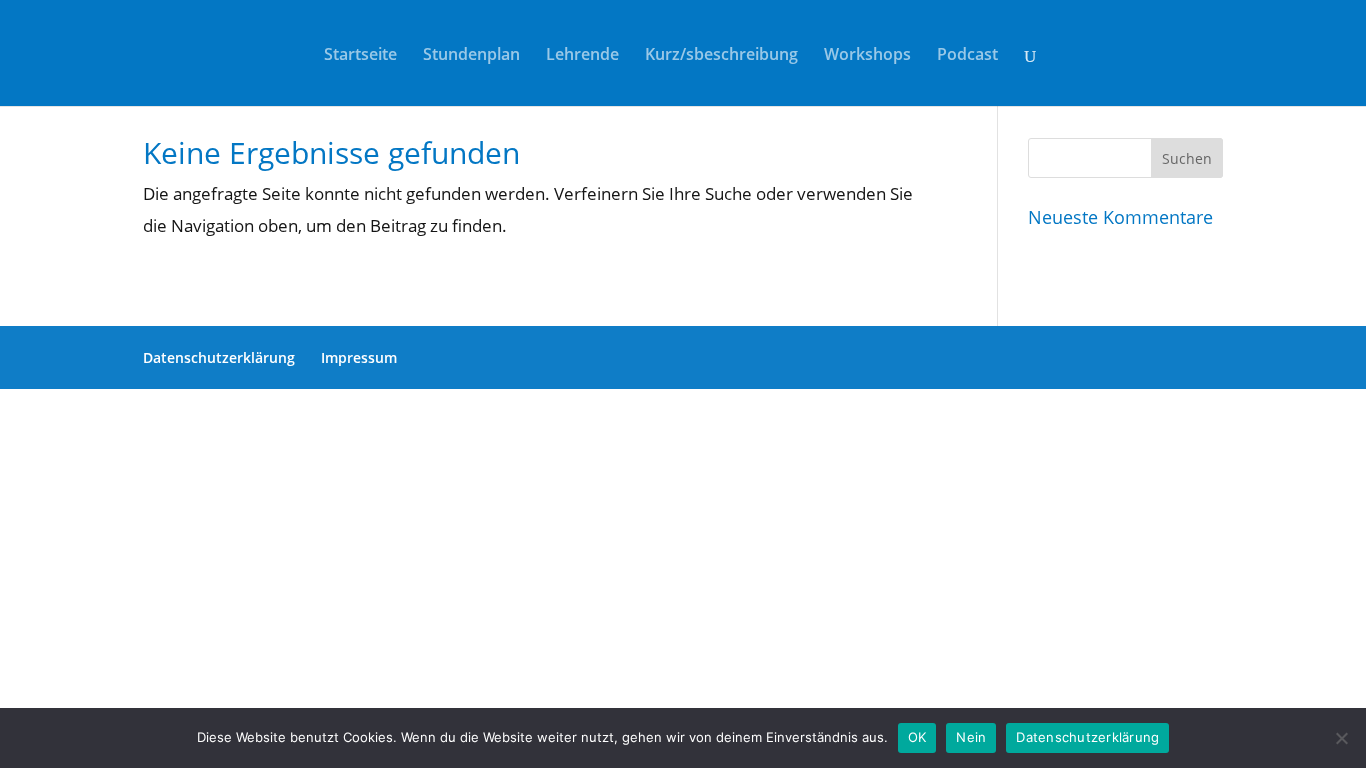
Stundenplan (471, 56)
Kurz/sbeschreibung (721, 56)
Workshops (867, 56)
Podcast (967, 56)
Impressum (359, 357)
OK (917, 737)
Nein (971, 737)
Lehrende (582, 56)
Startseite (360, 56)
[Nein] (1341, 738)
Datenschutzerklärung (219, 357)
